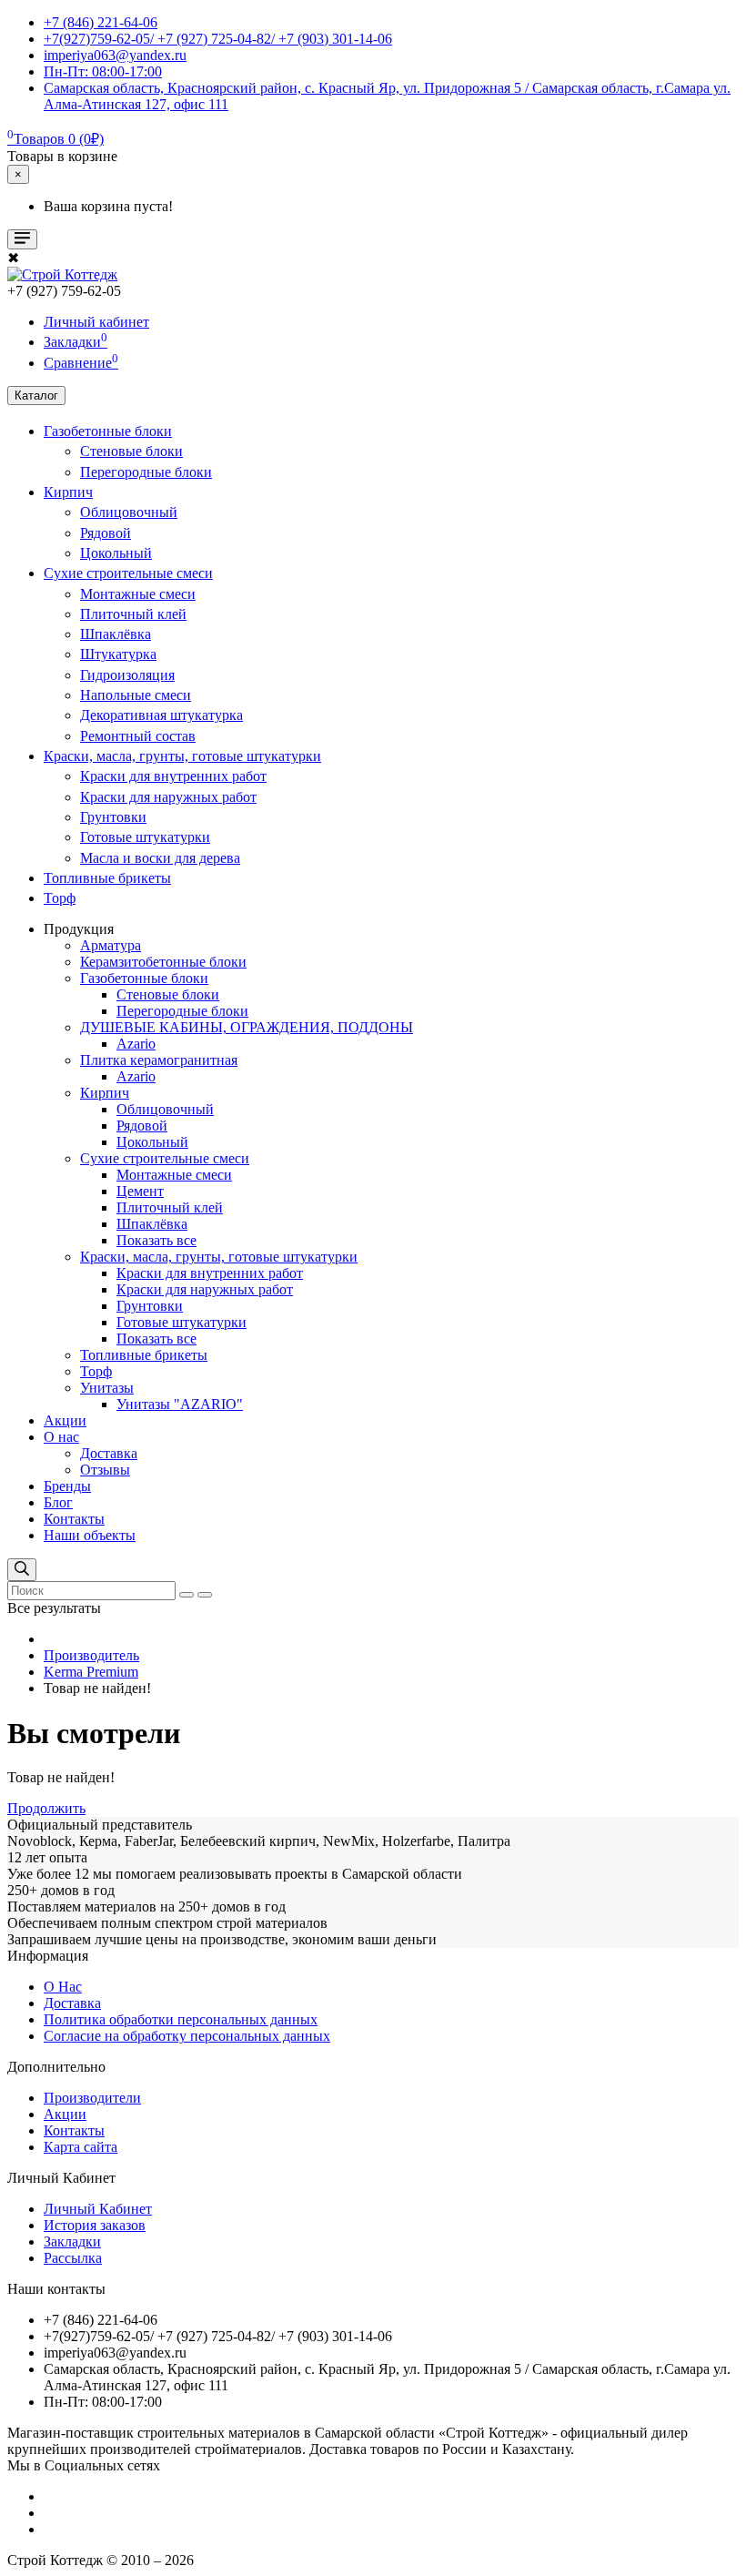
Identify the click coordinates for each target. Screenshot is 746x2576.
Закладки (72, 2241)
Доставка (109, 1453)
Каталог (36, 396)
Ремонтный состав (138, 736)
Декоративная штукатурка (161, 715)
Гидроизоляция (127, 675)
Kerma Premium (91, 1672)
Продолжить (46, 1808)
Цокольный (116, 553)
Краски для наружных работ (168, 797)
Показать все (156, 1240)
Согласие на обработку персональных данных (187, 2036)
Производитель (91, 1655)
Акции (65, 1420)
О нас (61, 1437)
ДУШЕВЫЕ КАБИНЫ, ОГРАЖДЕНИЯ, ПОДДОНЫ (247, 1027)
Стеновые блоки (131, 451)
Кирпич (68, 492)
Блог (58, 1502)
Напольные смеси (136, 695)
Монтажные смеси (138, 594)
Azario (136, 1044)
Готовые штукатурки (145, 837)
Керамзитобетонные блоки (163, 962)
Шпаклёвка (116, 634)
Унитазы (107, 1388)
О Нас (63, 1987)
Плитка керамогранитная (159, 1060)
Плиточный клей (133, 614)
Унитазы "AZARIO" (180, 1404)
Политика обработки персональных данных (181, 2019)
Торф (60, 898)
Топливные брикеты (107, 878)
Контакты (74, 1519)
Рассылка (73, 2258)
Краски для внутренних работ (173, 776)
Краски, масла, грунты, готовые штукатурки (182, 756)
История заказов (95, 2225)
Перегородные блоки (146, 472)
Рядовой (106, 533)
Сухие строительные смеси (128, 573)
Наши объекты (90, 1535)
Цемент (140, 1191)
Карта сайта (81, 2147)
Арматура (111, 945)
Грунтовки (113, 817)
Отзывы (105, 1470)
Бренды (67, 1486)
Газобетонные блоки (108, 431)
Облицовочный (129, 512)
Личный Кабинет (98, 2209)
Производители (92, 2098)
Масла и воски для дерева (160, 858)
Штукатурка (118, 654)
